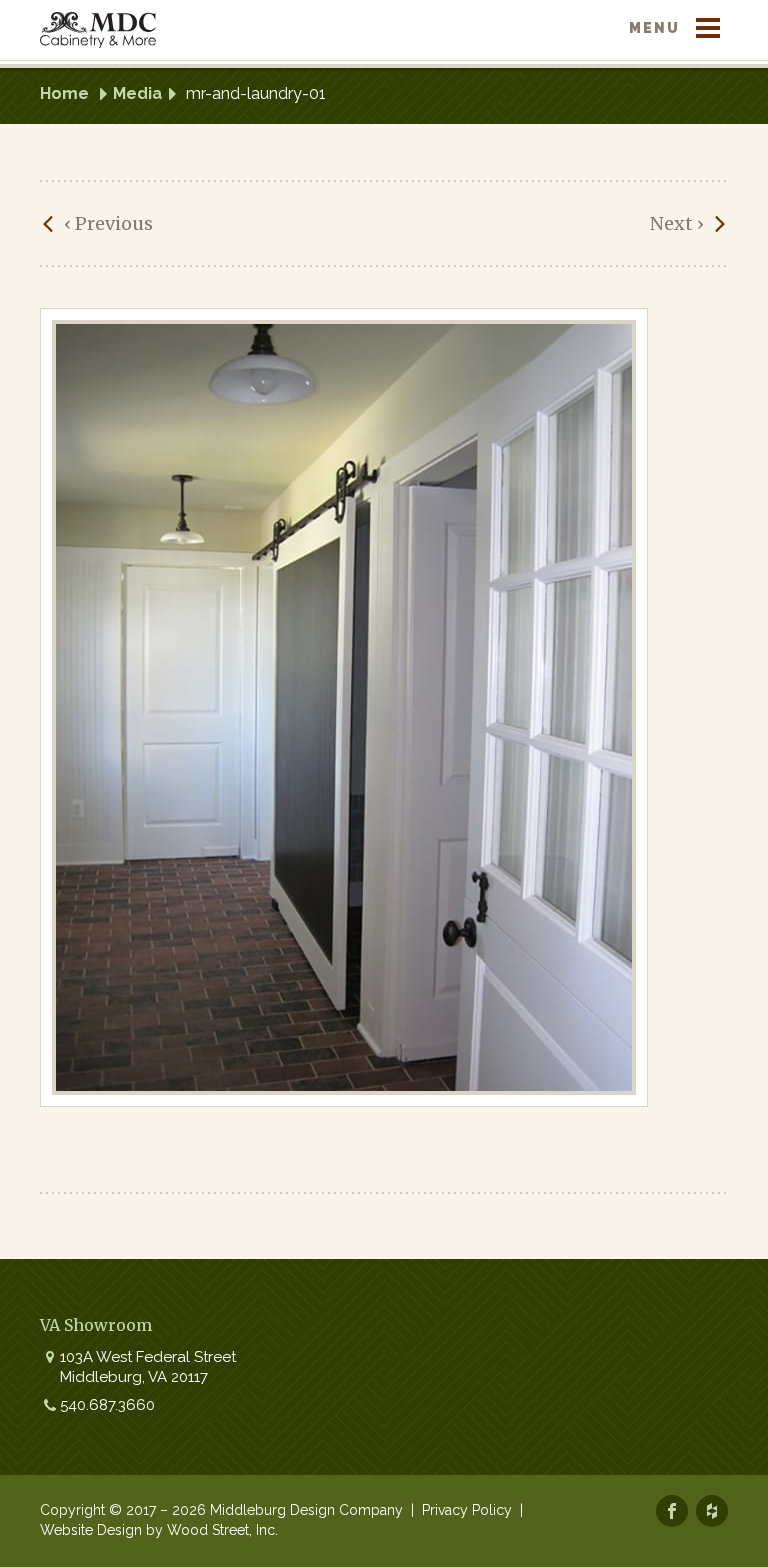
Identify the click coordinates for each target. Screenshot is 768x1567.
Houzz (712, 1511)
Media (137, 93)
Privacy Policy (467, 1510)
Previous (108, 223)
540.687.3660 (107, 1405)
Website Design (91, 1530)
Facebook (672, 1511)
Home (64, 93)
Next (677, 223)
